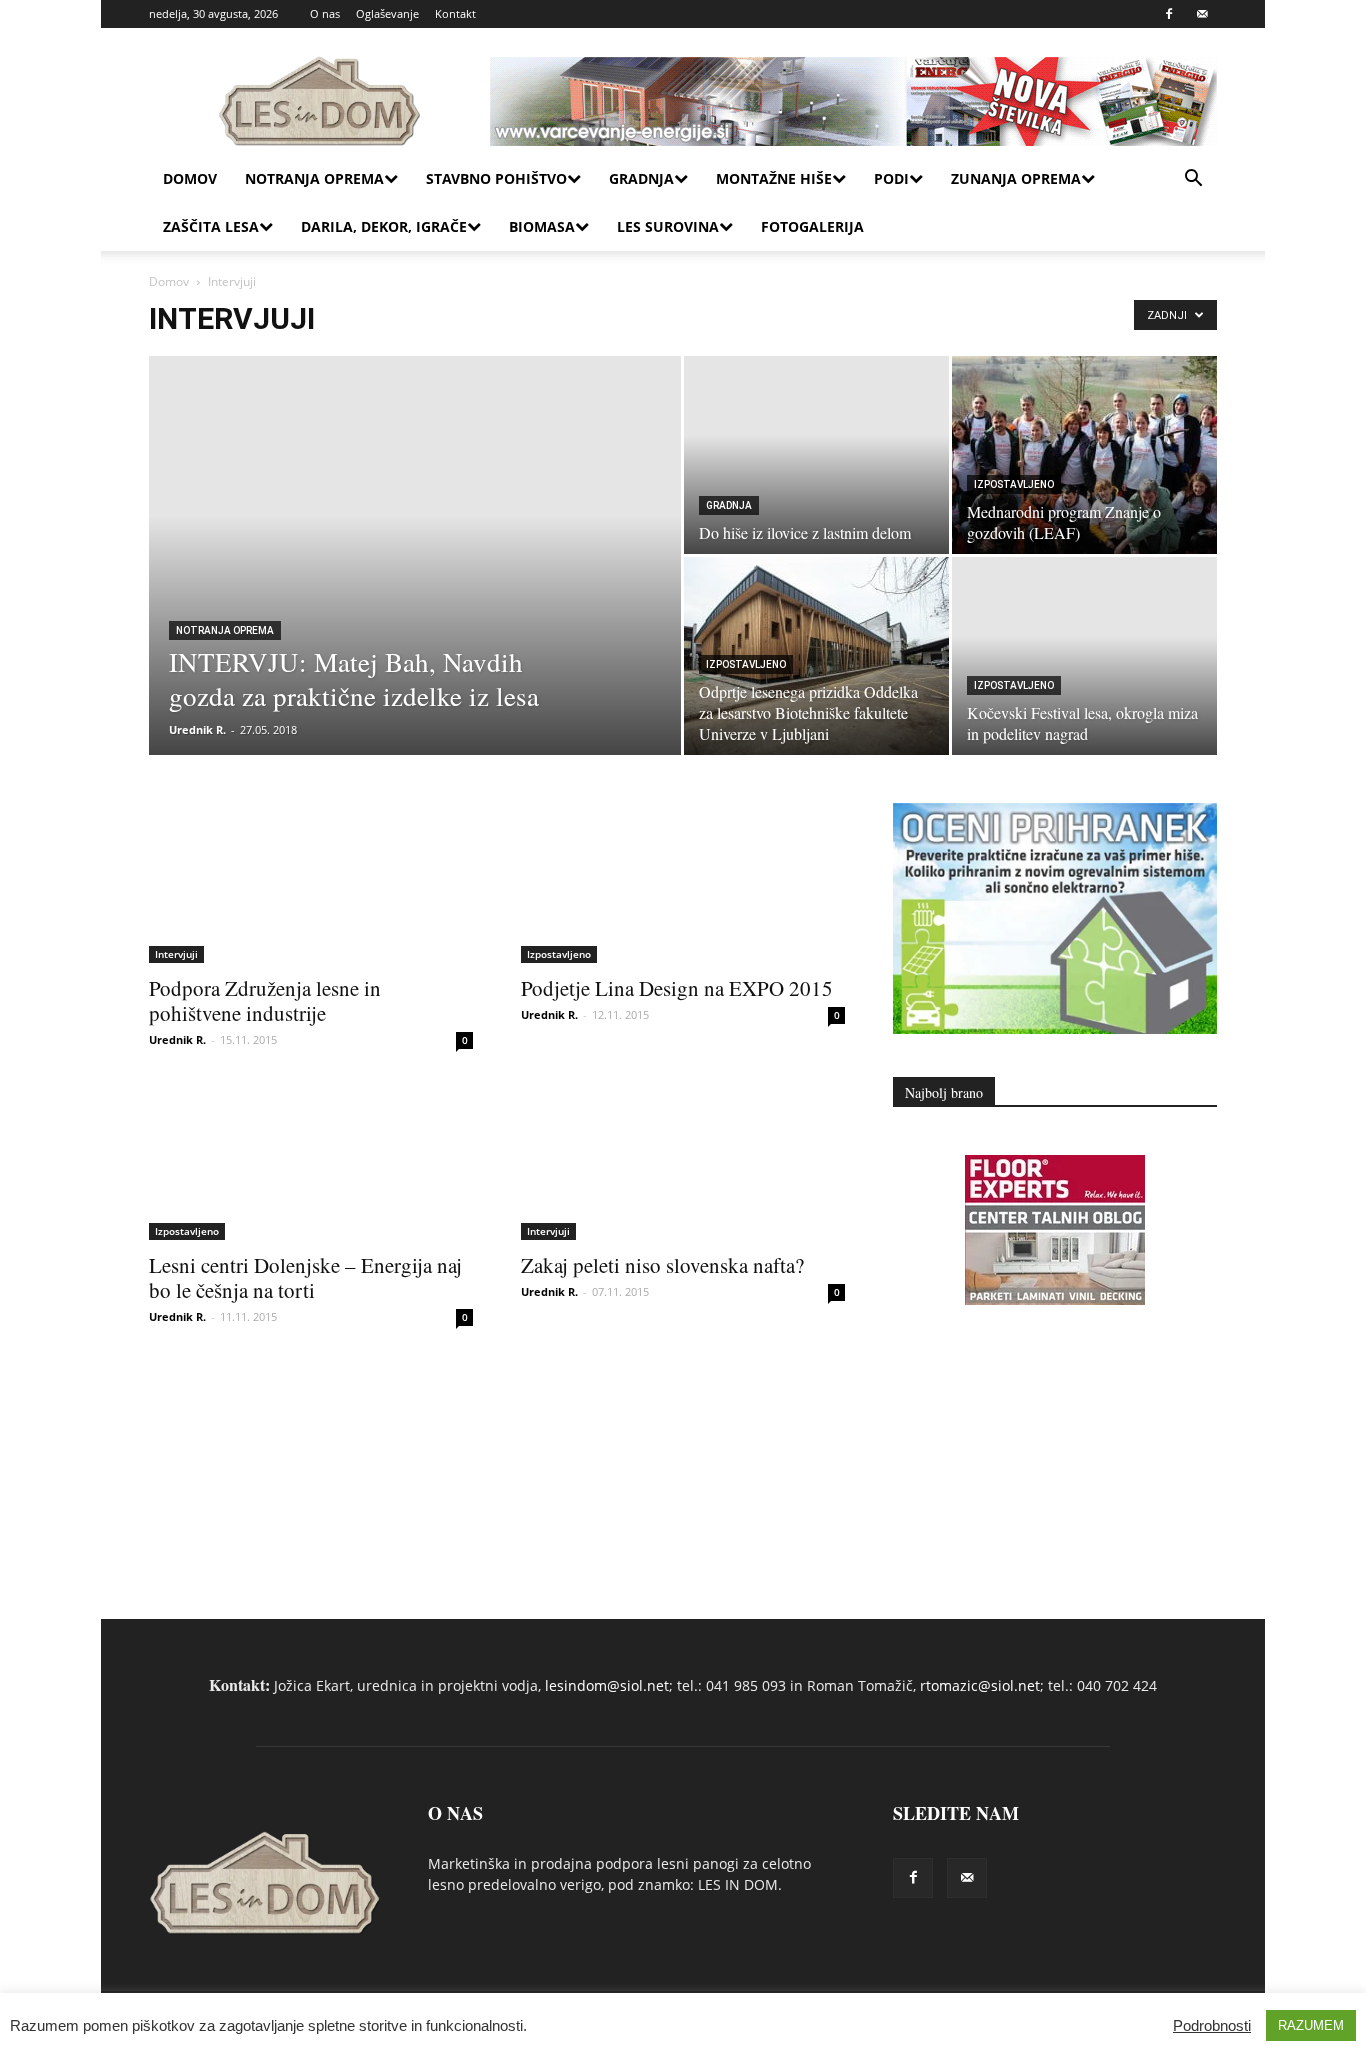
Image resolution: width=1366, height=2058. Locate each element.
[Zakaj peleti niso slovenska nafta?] (683, 1160)
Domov (190, 178)
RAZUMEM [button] (1311, 2025)
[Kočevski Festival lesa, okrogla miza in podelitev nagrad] (1084, 656)
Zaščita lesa (211, 226)
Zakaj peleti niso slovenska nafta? (662, 1265)
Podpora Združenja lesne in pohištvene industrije (265, 1000)
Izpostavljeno (1014, 484)
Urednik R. (197, 729)
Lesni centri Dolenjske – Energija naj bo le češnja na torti (305, 1277)
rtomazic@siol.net (980, 1685)
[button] (1193, 180)
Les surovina (668, 226)
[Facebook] (1169, 14)
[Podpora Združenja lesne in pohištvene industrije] (311, 883)
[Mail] (1202, 14)
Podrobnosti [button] (1212, 2026)
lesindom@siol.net (607, 1685)
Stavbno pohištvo (496, 178)
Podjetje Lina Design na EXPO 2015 (677, 988)
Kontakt (455, 13)
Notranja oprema (314, 178)
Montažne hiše (774, 178)
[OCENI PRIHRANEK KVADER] (1055, 1028)
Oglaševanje (387, 13)
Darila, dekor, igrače (384, 226)
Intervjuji (176, 954)
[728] (1055, 1299)
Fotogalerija (812, 226)
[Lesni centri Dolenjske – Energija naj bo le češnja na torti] (311, 1160)
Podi (891, 178)
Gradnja (641, 178)
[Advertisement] (1055, 1423)
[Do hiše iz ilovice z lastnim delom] (816, 455)
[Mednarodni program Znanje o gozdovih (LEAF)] (1084, 455)
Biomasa (542, 226)
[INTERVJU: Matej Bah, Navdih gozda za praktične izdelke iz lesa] (415, 586)
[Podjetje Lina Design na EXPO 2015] (683, 883)
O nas (325, 13)
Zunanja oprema (1016, 178)
